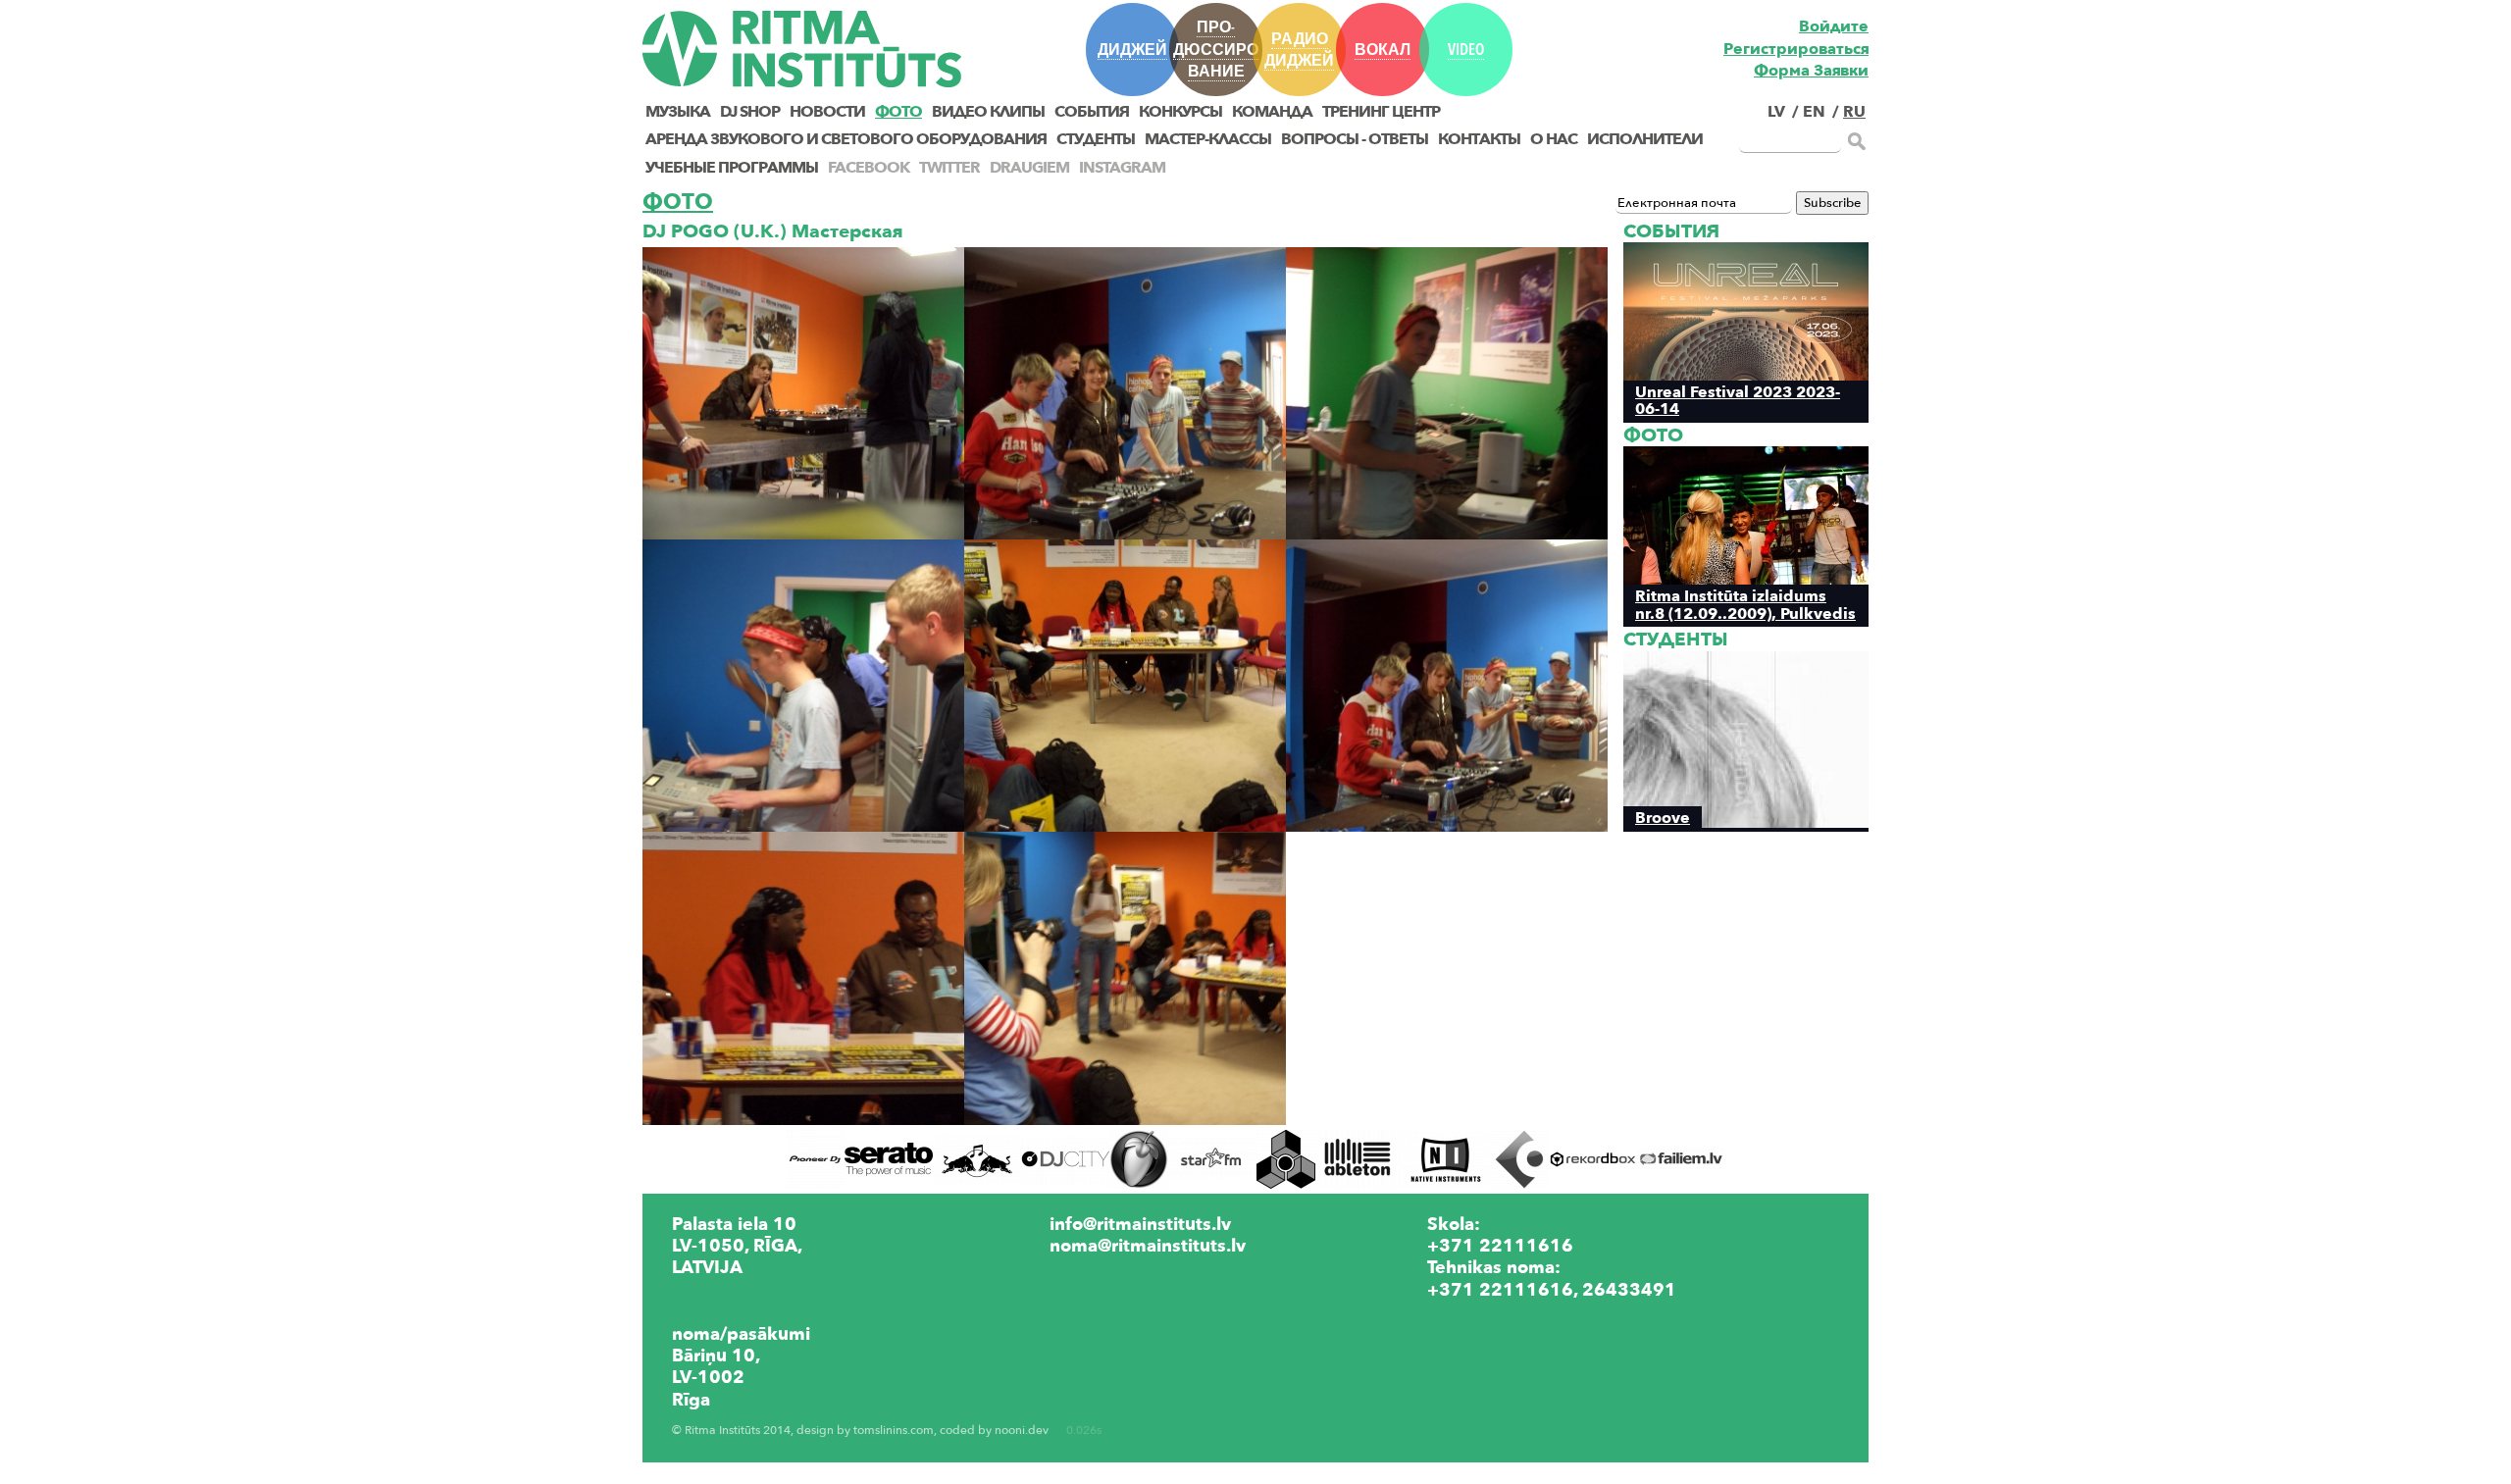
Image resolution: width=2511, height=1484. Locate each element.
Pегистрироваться (1796, 49)
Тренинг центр (1381, 112)
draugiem (1029, 168)
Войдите (1834, 26)
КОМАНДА (1272, 112)
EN (1814, 112)
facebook (869, 168)
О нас (1554, 139)
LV (1776, 112)
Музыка (678, 112)
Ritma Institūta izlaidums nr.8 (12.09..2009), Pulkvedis (1745, 604)
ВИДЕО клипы (988, 112)
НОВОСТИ (827, 112)
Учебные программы (732, 168)
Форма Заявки (1811, 71)
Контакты (1479, 139)
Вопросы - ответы (1355, 139)
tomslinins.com (894, 1431)
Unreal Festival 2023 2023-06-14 (1738, 400)
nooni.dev (1022, 1431)
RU (1854, 112)
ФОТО (898, 112)
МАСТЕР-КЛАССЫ (1208, 139)
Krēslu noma (1481, 1311)
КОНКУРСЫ (1180, 112)
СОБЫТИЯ (1092, 112)
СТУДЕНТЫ (1096, 139)
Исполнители (1645, 139)
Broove (1663, 818)
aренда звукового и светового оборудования (846, 139)
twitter (949, 168)
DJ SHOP (750, 112)
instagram (1122, 168)
